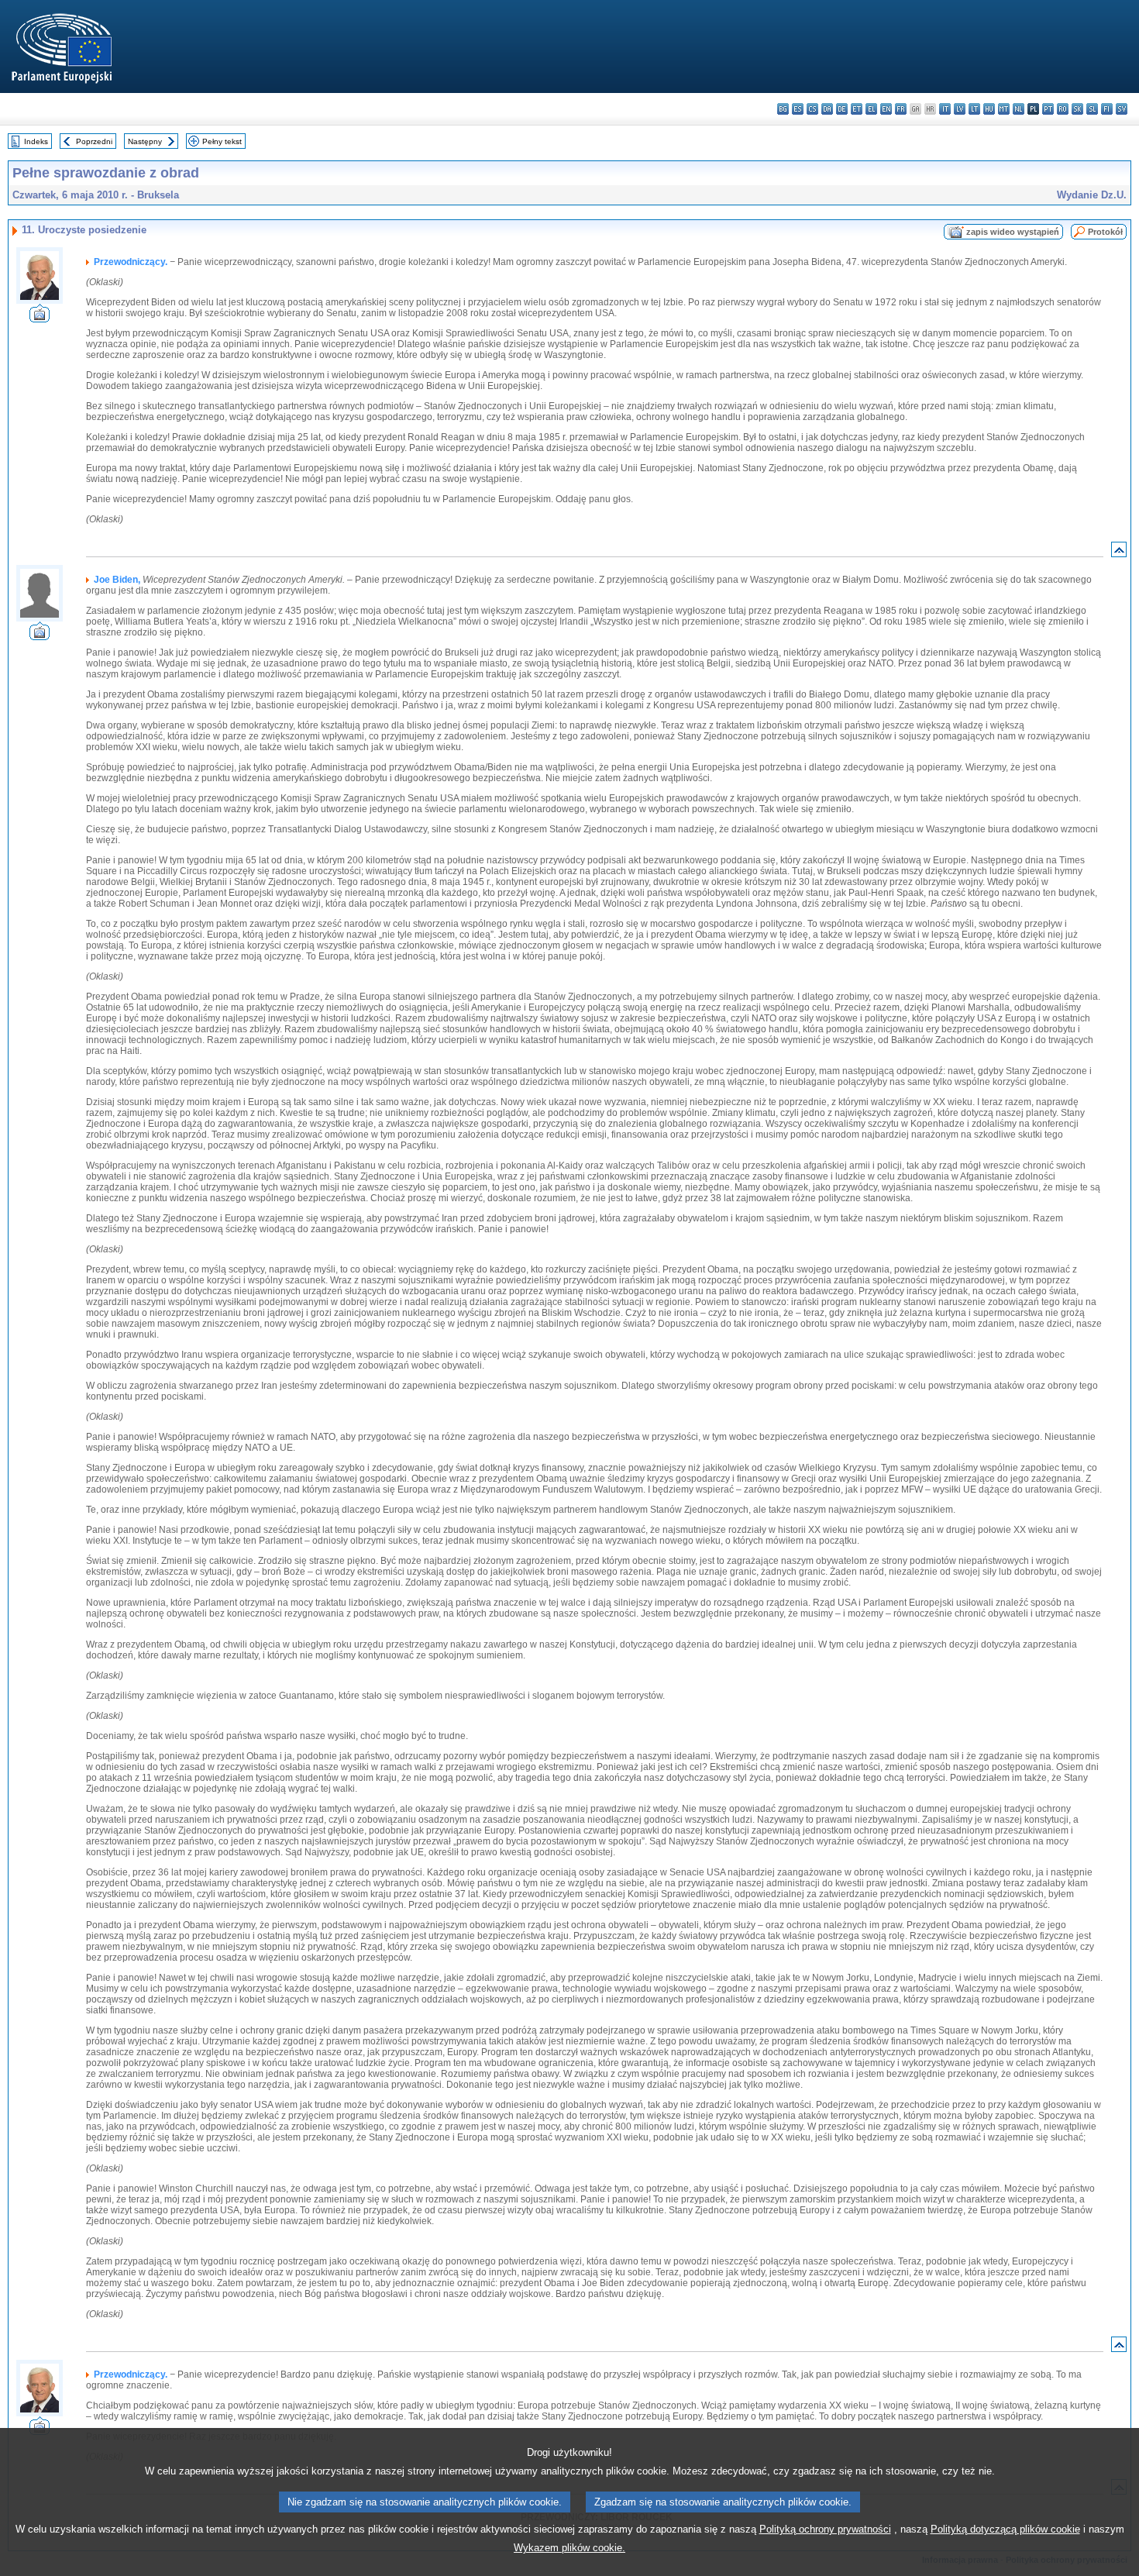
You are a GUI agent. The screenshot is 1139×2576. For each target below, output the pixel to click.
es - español (798, 109)
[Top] (1119, 553)
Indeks (36, 141)
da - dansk (827, 109)
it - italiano (945, 109)
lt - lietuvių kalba (974, 109)
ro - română (1063, 109)
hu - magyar (989, 109)
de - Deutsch (842, 109)
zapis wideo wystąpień (1013, 232)
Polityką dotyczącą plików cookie (1005, 2529)
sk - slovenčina (1077, 109)
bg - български (783, 109)
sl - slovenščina (1092, 109)
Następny (145, 141)
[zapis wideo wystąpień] (40, 318)
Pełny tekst (222, 141)
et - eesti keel (857, 109)
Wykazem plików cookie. (569, 2548)
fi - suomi (1107, 109)
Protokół (1105, 232)
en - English (886, 109)
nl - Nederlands (1019, 109)
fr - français (901, 109)
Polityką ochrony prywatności (825, 2529)
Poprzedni (94, 141)
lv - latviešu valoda (960, 109)
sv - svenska (1122, 109)
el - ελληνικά (871, 109)
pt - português (1048, 109)
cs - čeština (812, 109)
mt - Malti (1004, 109)
